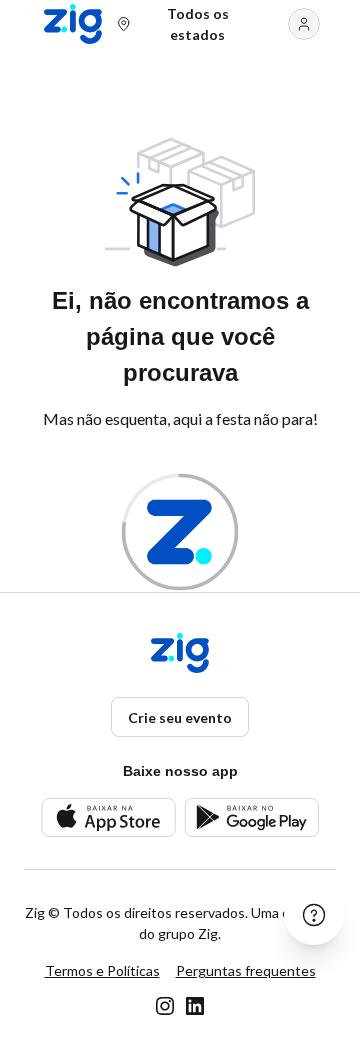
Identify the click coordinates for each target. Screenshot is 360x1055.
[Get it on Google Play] (251, 817)
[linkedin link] (195, 1006)
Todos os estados (198, 24)
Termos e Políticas (102, 970)
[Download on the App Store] (108, 817)
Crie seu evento (180, 717)
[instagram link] (165, 1006)
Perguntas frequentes (246, 970)
